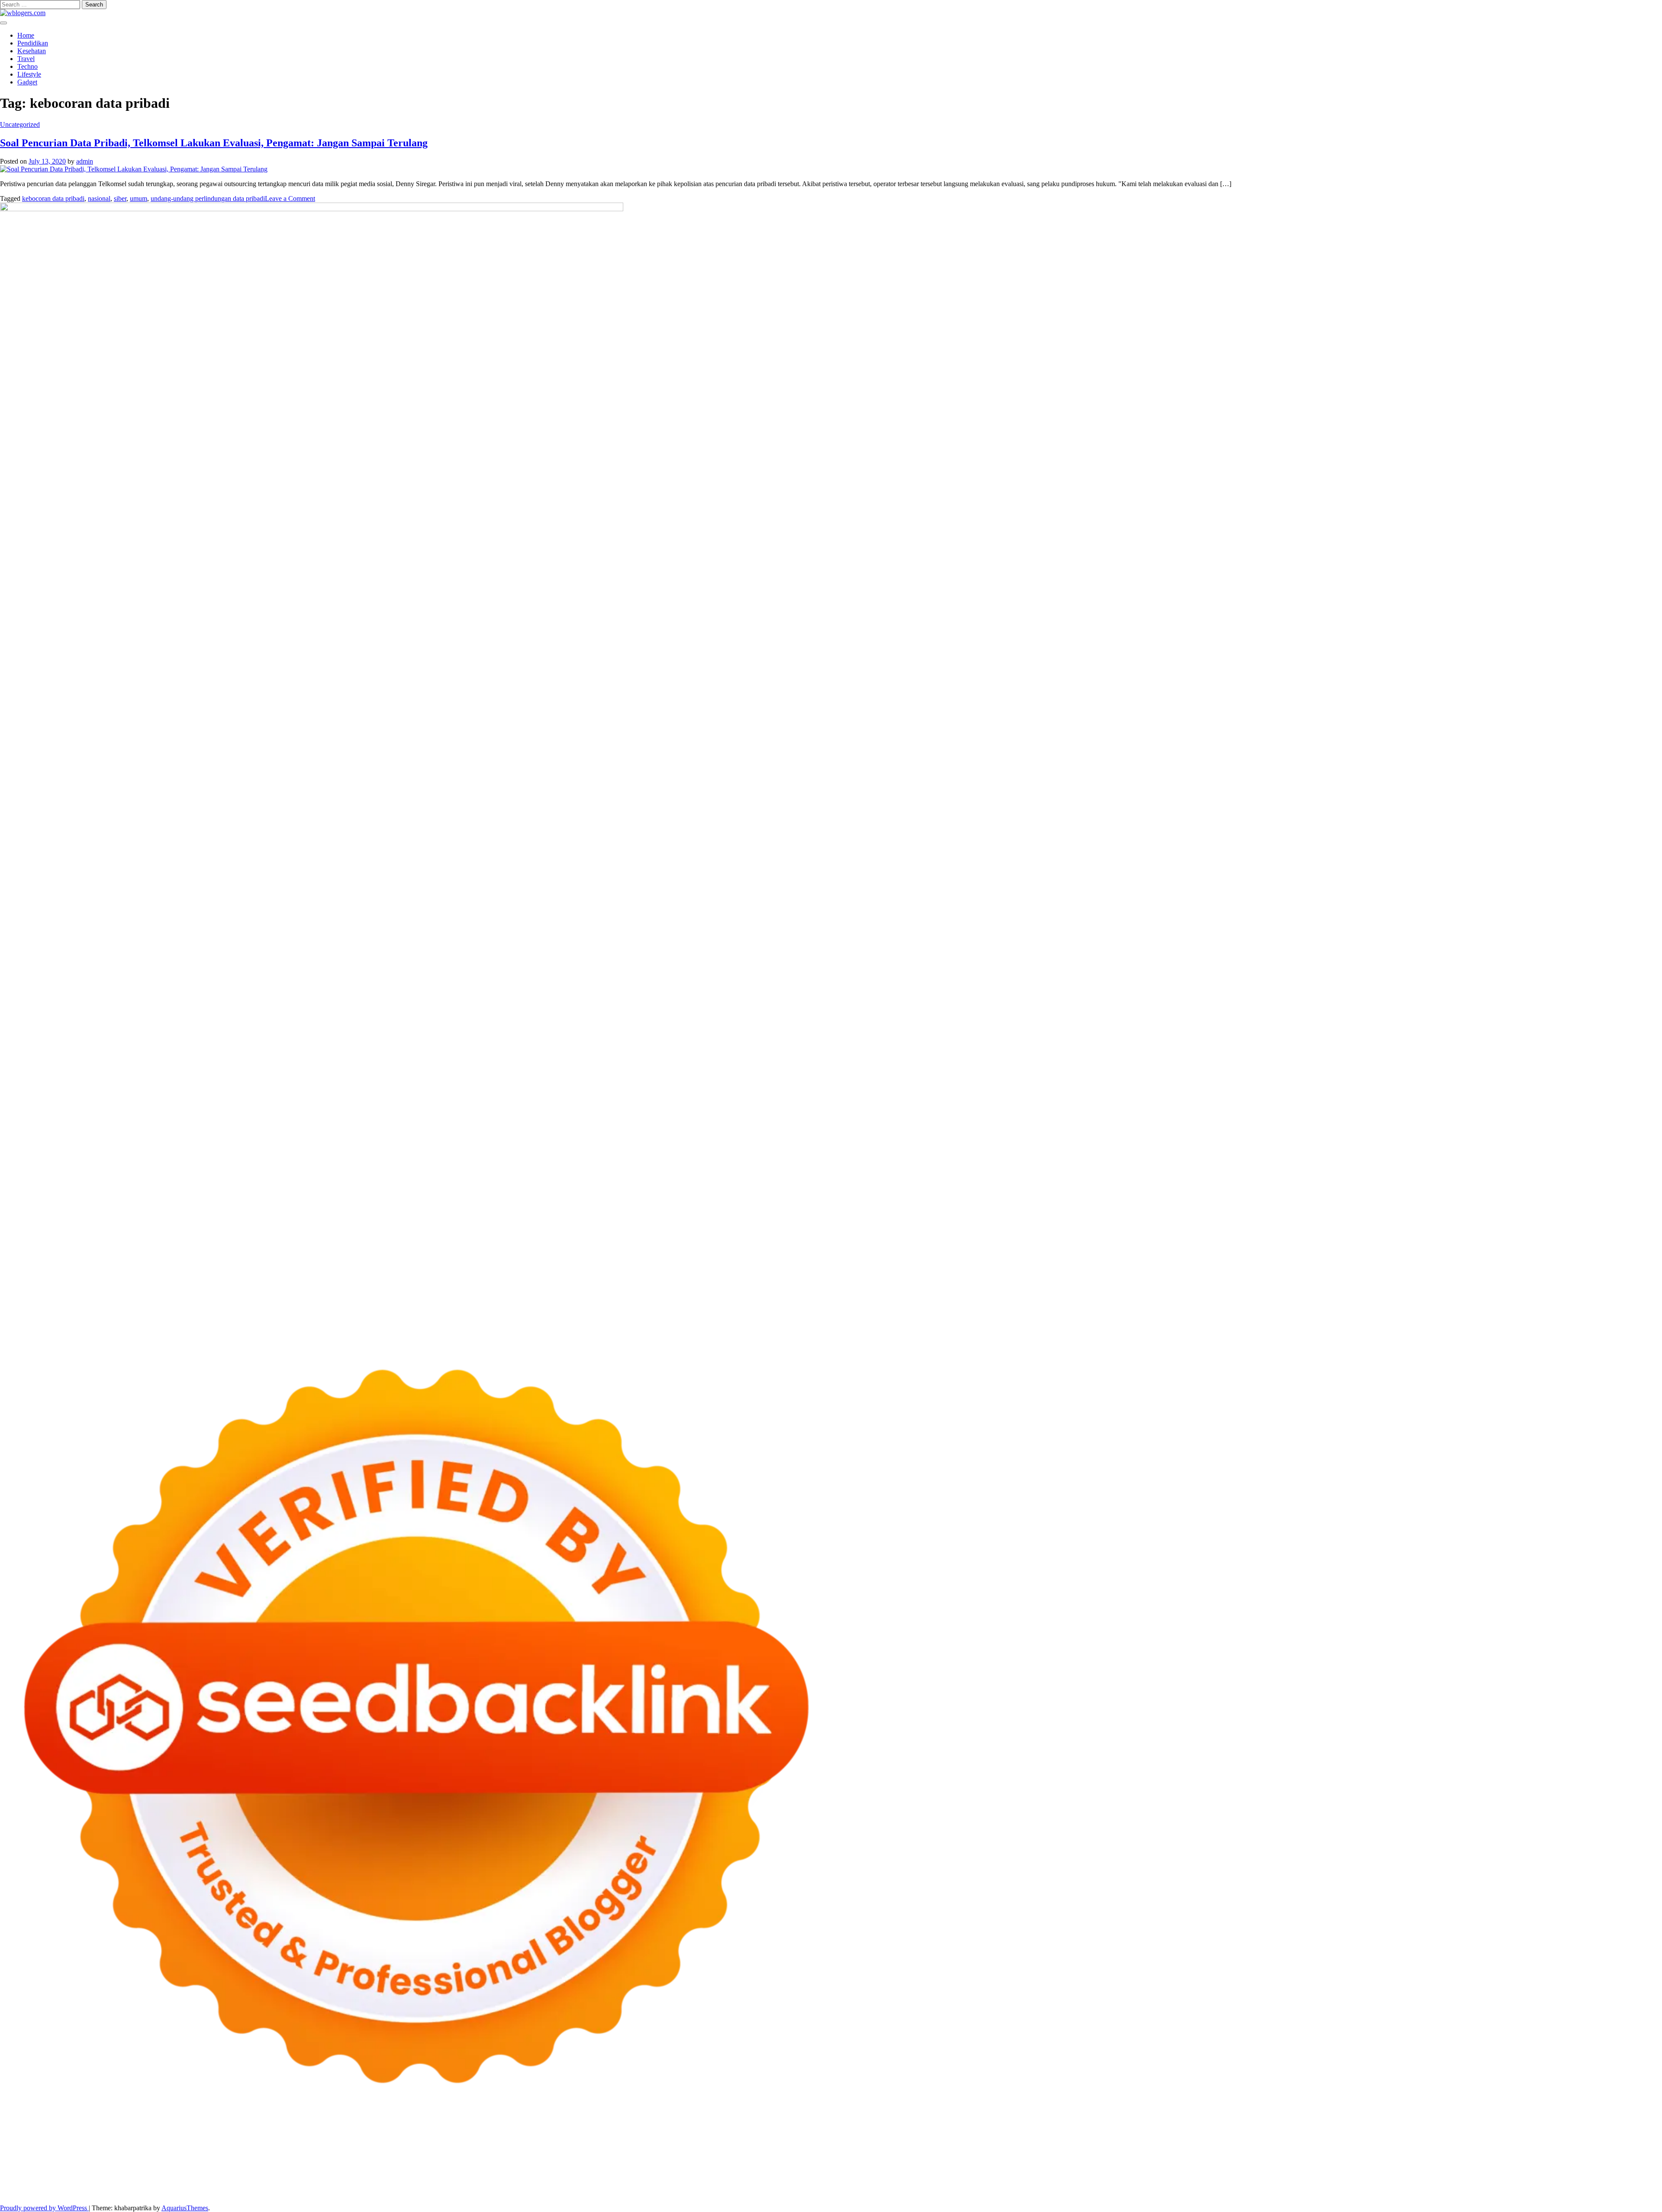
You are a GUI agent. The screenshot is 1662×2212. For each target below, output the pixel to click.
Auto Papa (984, 2154)
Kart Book (1177, 2162)
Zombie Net (657, 2162)
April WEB (82, 2162)
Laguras (1133, 2162)
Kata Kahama (1182, 2154)
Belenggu (745, 2185)
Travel (26, 59)
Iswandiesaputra (767, 2178)
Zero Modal (601, 2154)
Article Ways (441, 2170)
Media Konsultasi (257, 2193)
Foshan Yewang (527, 2154)
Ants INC (808, 2154)
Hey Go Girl (271, 2154)
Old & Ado (1030, 2170)
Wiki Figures (445, 2154)
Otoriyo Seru (960, 2170)
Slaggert (165, 2162)
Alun (432, 2185)
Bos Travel (350, 2178)
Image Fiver (151, 2154)
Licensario (746, 2170)
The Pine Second (1381, 2162)
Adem (932, 2185)
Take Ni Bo (635, 2154)
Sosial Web (1553, 2178)
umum (138, 198)
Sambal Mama (237, 2162)
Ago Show (967, 2162)
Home (26, 35)
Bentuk (787, 2185)
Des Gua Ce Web (94, 2178)
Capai (1079, 2185)
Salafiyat (1214, 2154)
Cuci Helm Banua (891, 2178)
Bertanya (317, 2185)
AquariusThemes (185, 2208)
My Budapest (1356, 2170)
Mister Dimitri (894, 2162)
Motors (10, 2154)
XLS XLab (1161, 2170)
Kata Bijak (1575, 2154)
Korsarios (632, 2170)
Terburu (809, 2185)
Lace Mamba (308, 2154)
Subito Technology (400, 2154)
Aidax (324, 2162)
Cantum (851, 2185)
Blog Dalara (1092, 2154)
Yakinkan (1439, 2185)
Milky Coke (996, 2170)
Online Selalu (33, 2185)
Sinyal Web (1445, 2178)
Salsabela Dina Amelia (1276, 2178)
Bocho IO (1466, 2170)
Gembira (1412, 2185)
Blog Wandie (1226, 2178)
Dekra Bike (476, 2170)
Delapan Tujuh (113, 2154)
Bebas (722, 2185)
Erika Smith (1339, 2162)
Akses (980, 2185)
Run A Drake (1395, 2170)
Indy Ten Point (783, 2170)
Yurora (1513, 2154)
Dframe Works (709, 2154)
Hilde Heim (747, 2154)
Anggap (1001, 2185)
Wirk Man (547, 2178)
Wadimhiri (779, 2154)
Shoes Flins (255, 2170)
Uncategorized (20, 124)
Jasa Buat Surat (441, 2162)
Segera (1463, 2185)
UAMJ (1134, 2170)
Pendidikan (33, 43)
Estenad (380, 2162)
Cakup (873, 2185)
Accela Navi (670, 2154)
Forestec (1523, 2170)
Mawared (604, 2170)
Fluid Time (172, 2170)
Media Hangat (334, 2193)
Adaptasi (382, 2185)
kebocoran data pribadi (53, 198)
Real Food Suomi (565, 2170)
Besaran (1329, 2185)
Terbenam (698, 2185)
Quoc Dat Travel (898, 2154)
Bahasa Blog (138, 2193)
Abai (417, 2185)
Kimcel (180, 2154)
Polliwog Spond (350, 2154)
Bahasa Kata (372, 2193)
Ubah (1120, 2185)
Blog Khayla (1135, 2178)
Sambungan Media (1579, 2185)
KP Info (304, 2162)
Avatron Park (1018, 2154)
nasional (99, 198)
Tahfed (522, 2178)
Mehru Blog (1383, 2154)
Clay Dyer (1495, 2170)
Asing (555, 2185)
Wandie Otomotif (1054, 2178)
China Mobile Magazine (1053, 2162)
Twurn (1119, 2154)
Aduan (892, 2185)
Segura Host (1469, 2162)
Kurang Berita (1364, 2178)
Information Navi (234, 2178)
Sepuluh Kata (19, 2193)
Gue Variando (1066, 2170)
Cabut (830, 2185)
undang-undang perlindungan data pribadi (208, 198)
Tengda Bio (1503, 2162)
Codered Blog (137, 2170)
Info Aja (259, 2185)
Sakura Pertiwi (116, 2185)
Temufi (1565, 2162)
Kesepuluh (1537, 2185)
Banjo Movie (1432, 2170)
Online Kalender (517, 2170)
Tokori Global (1272, 2170)
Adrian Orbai (1303, 2162)
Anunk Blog (38, 2154)
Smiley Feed (1267, 2162)
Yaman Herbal (1197, 2170)
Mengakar (957, 2185)
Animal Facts (1105, 2170)
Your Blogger (1588, 2178)
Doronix (241, 2154)
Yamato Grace (1310, 2154)
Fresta (57, 2162)
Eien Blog (812, 2162)
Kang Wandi (1011, 2178)
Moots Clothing (485, 2162)
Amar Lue (1623, 2162)
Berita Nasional (1406, 2178)
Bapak (1251, 2185)
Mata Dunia (383, 2178)
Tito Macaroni (189, 2178)
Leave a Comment (290, 198)
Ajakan (913, 2185)
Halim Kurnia (156, 2185)
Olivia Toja (1449, 2154)
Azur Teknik (74, 2154)
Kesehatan (32, 51)
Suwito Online (630, 2178)
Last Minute (663, 2170)
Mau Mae (497, 2178)
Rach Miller (1104, 2162)
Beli (659, 2185)
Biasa (768, 2185)
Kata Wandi (934, 2178)
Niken (600, 2178)
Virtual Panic (526, 2162)
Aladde (142, 2162)
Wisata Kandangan (1180, 2178)
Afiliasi (341, 2185)
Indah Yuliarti (227, 2185)
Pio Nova (225, 2170)
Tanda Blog (173, 2193)
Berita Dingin (58, 2193)
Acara (361, 2185)
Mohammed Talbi (297, 2170)
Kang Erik (468, 2178)
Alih (446, 2185)
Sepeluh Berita (211, 2193)
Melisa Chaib (1484, 2154)
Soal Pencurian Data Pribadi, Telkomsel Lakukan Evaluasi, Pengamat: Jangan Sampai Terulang (214, 143)
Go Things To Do (144, 2178)
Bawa (675, 2185)
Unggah (1100, 2185)
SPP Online (1232, 2162)
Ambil (462, 2185)
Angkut (535, 2185)
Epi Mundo (1146, 2154)
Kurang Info (1326, 2178)
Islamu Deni (1348, 2154)
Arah (571, 2185)
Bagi (586, 2185)
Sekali (1482, 2185)
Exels (1154, 2162)
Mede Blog (100, 2170)
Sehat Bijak (288, 2185)
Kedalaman (1357, 2185)
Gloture (1204, 2162)
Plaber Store (567, 2154)
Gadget (27, 82)
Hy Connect (351, 2162)
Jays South (32, 2162)
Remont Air (1577, 2170)
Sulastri (595, 2162)
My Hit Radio (197, 2162)
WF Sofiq (859, 2162)
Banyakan (1302, 2185)
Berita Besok (1518, 2178)
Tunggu (1140, 2185)
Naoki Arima (1613, 2170)
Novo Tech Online (700, 2162)
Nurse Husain (564, 2162)
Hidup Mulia (1001, 2162)
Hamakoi (406, 2162)
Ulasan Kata (1185, 2185)
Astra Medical (860, 2170)
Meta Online (1541, 2154)
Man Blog (576, 2178)
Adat (402, 2185)
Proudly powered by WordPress (44, 2208)
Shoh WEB (623, 2162)
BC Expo (409, 2170)
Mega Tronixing (1428, 2162)
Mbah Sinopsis (1629, 2154)
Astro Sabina (1056, 2154)
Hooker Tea (1537, 2162)
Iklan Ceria (1243, 2154)
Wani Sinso (115, 2162)
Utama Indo (275, 2162)
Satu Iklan (1622, 2178)
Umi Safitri (192, 2185)
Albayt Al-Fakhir (945, 2154)
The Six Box (822, 2170)
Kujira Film (1592, 2162)
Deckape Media (1314, 2170)
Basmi (603, 2185)
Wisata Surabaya (311, 2178)
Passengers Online (848, 2154)
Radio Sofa (704, 2178)
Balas (621, 2185)
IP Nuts (931, 2170)
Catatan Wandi (972, 2178)
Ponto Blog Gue (372, 2170)
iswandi (732, 2178)
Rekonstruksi (932, 2162)
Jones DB (273, 2178)
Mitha (1599, 2154)
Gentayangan (1222, 2185)
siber (120, 198)
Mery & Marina (775, 2162)
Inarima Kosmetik (706, 2170)
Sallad (836, 2162)
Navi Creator (670, 2178)
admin (85, 161)
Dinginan (1274, 2185)
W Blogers (1275, 2154)
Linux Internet (48, 2178)
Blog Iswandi (1097, 2178)
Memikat (1387, 2185)
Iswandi (854, 2178)
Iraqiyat (200, 2170)
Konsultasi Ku (1626, 2185)
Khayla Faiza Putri (816, 2178)
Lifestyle (29, 74)
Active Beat (1235, 2170)
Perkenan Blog (98, 2193)
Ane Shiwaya (31, 2170)
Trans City (438, 2178)
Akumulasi (487, 2185)
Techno (27, 66)
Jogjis (8, 2162)
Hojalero (739, 2162)
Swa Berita (1417, 2154)
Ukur (1159, 2185)
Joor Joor (335, 2170)
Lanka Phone (209, 2154)
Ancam (513, 2185)
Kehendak (1506, 2185)
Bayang (641, 2185)
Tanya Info (298, 2193)
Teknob (411, 2178)
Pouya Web (67, 2170)
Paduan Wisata (74, 2185)
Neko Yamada (484, 2154)
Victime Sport (900, 2170)
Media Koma (1480, 2178)
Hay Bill (1548, 2170)
